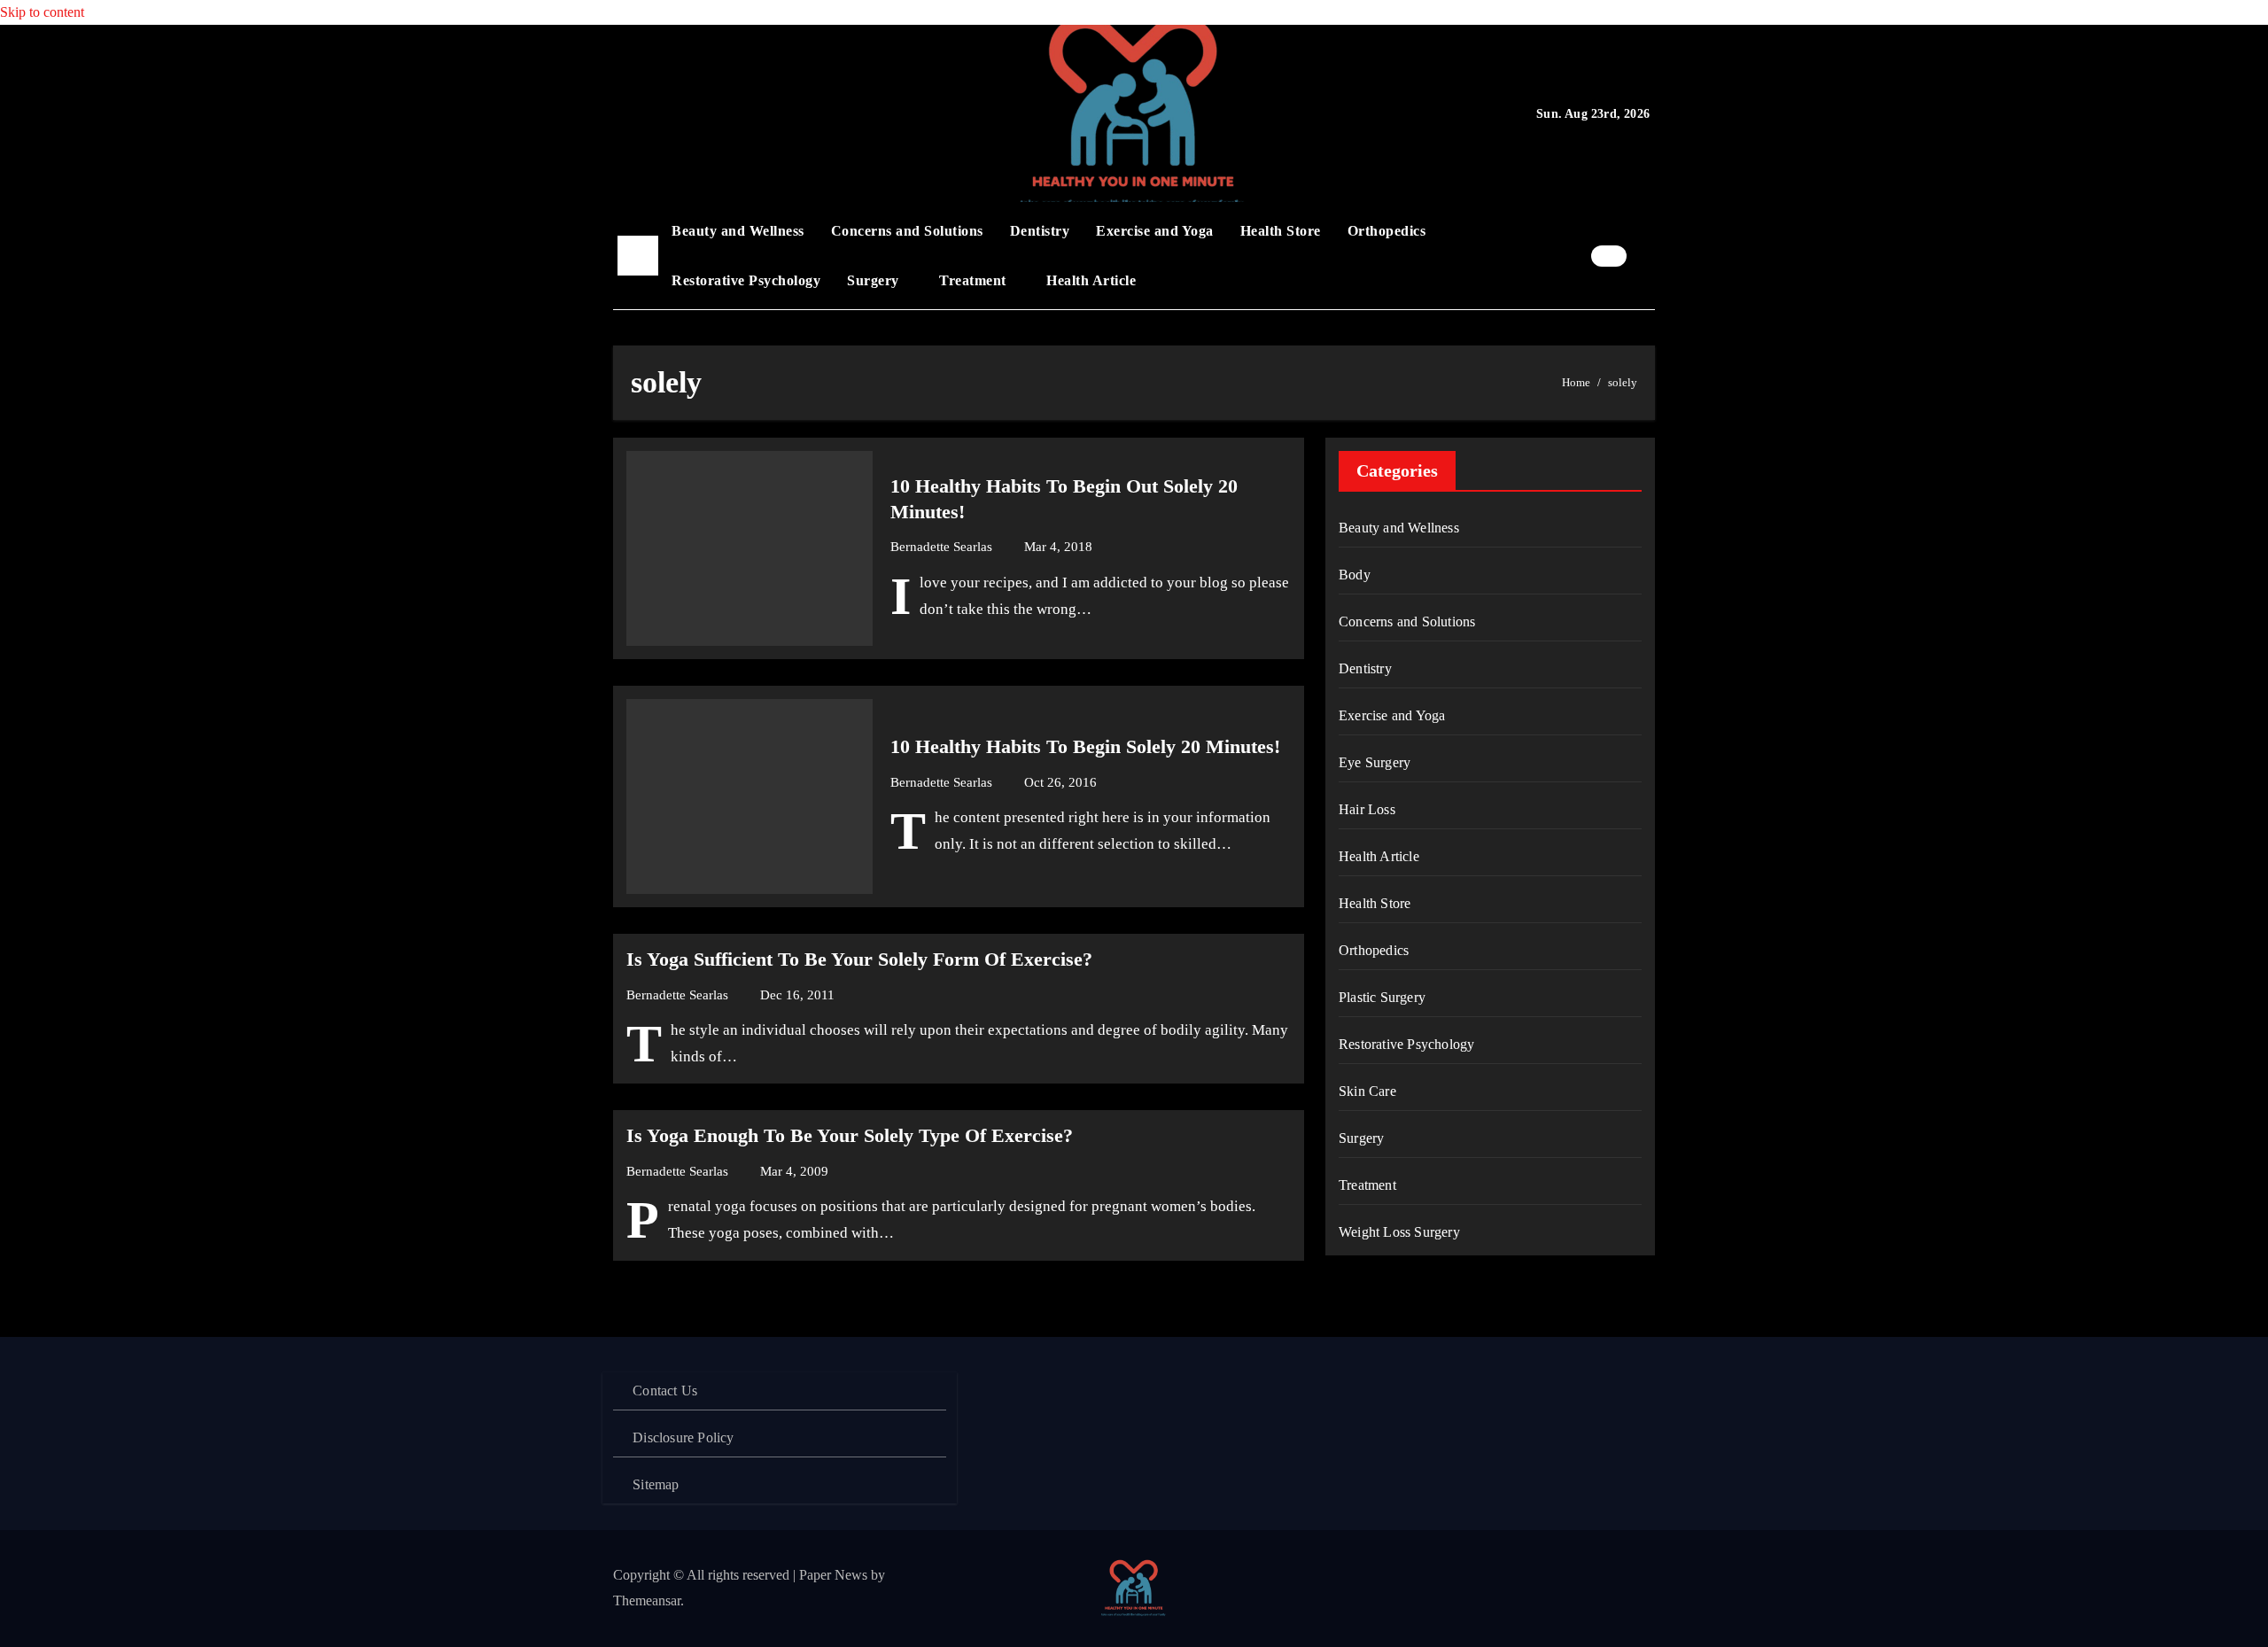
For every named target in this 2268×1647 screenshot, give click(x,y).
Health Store (1281, 231)
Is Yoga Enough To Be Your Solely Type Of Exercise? (850, 1135)
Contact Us (665, 1391)
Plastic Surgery (1382, 997)
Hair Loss (1367, 809)
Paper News (833, 1575)
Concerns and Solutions (907, 231)
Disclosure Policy (683, 1437)
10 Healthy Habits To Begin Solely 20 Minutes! (1085, 746)
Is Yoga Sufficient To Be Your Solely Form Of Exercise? (859, 959)
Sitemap (656, 1484)
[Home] (638, 256)
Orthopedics (1387, 231)
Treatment (975, 280)
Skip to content (42, 12)
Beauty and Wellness (738, 231)
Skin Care (1367, 1091)
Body (1355, 575)
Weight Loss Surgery (1399, 1232)
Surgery (875, 280)
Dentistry (1040, 231)
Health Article (1091, 280)
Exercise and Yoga (1155, 231)
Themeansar (647, 1600)
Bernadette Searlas (943, 547)
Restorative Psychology (746, 280)
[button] (1645, 255)
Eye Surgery (1375, 762)
